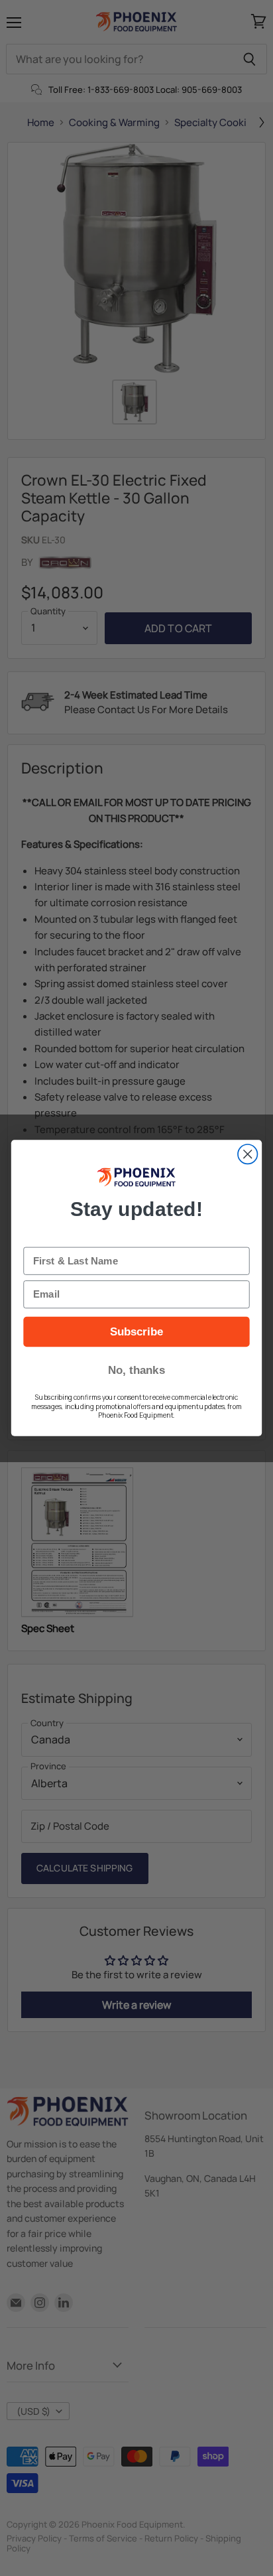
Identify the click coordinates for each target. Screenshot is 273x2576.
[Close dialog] (247, 1154)
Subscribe (137, 1331)
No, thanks (136, 1370)
